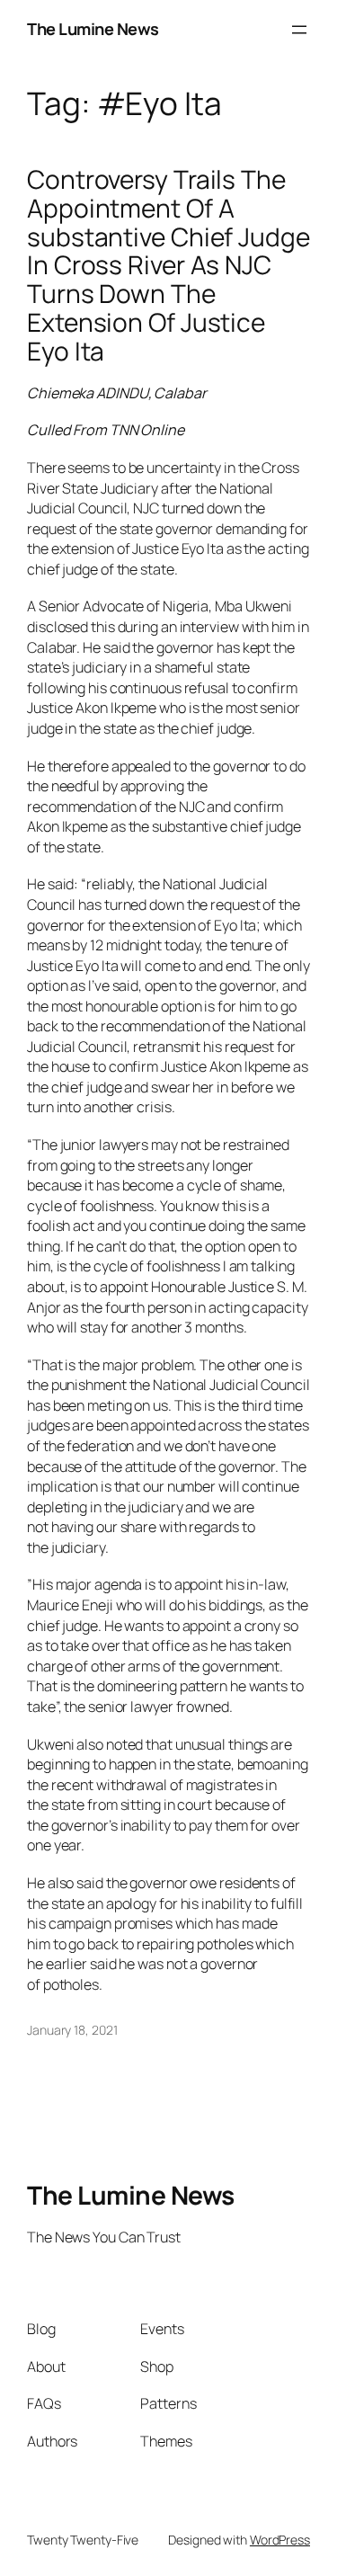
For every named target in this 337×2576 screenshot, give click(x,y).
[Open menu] (299, 30)
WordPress (280, 2540)
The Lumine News (93, 29)
